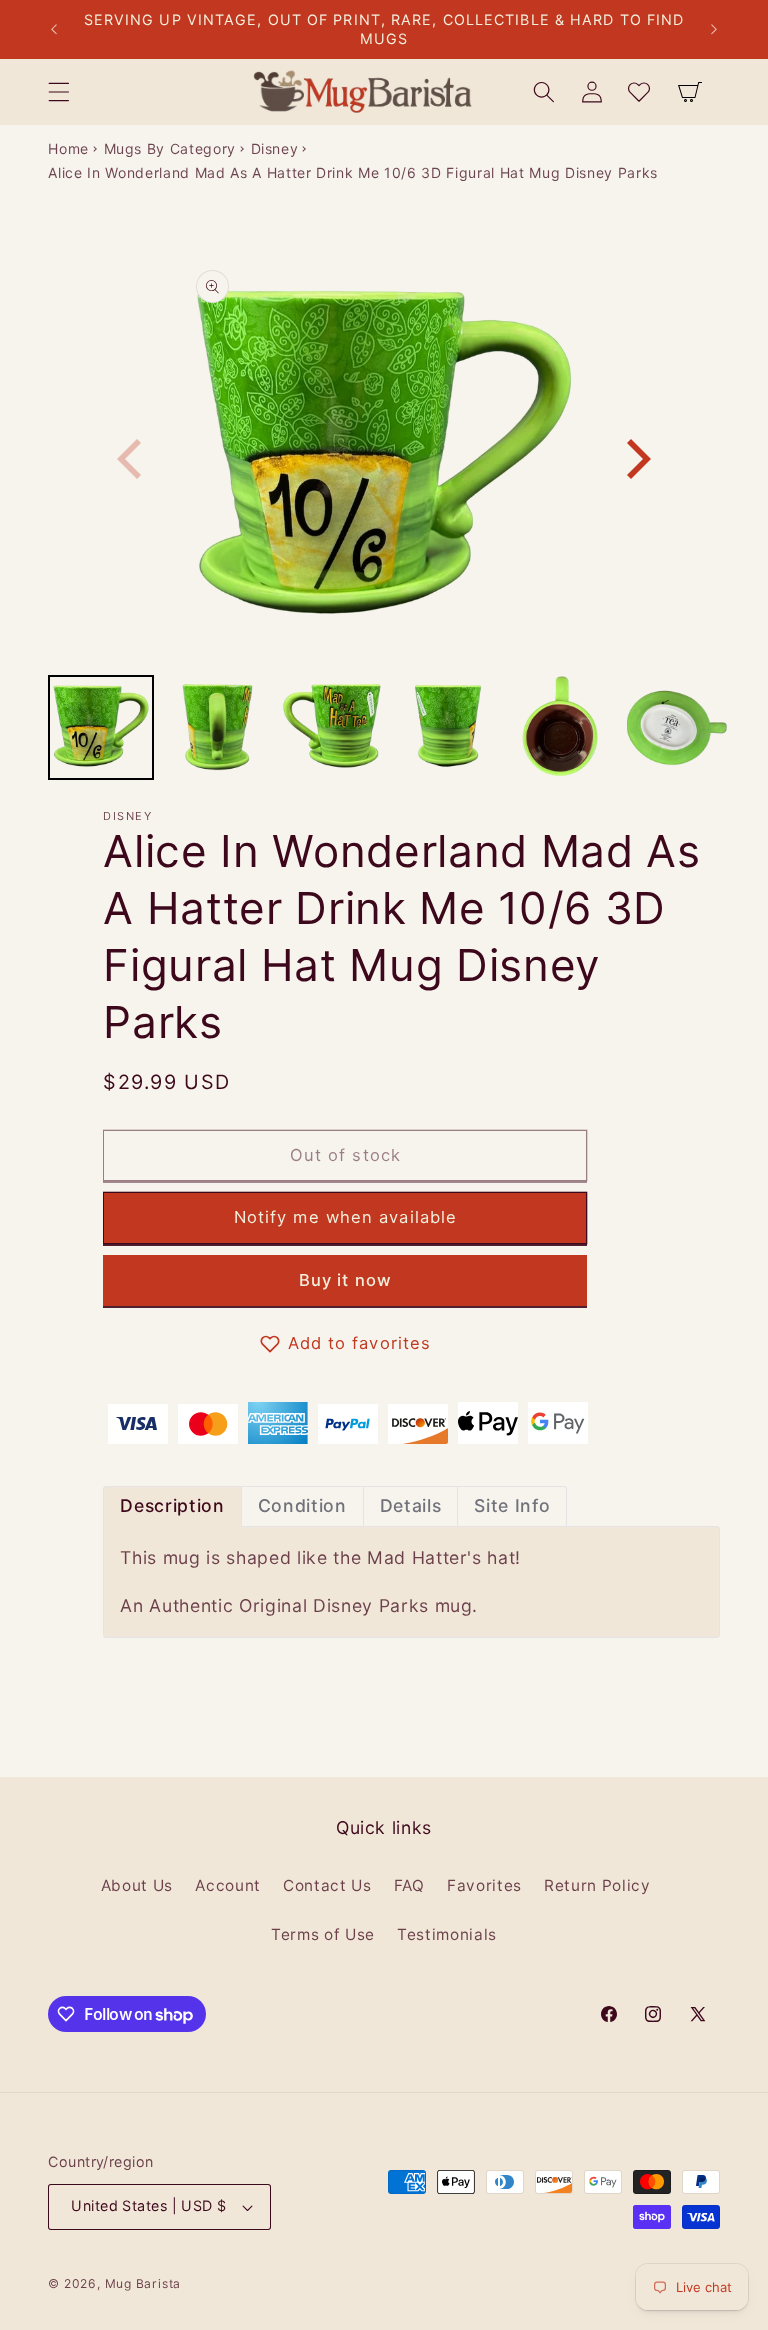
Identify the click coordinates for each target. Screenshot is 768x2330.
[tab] (172, 1506)
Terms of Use (323, 1934)
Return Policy (597, 1885)
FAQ (409, 1885)
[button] (59, 92)
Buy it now (345, 1280)
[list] (384, 458)
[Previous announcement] (54, 30)
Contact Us (327, 1885)
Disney (275, 148)
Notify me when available (345, 1217)
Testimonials (447, 1934)
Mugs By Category (170, 148)
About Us (137, 1885)
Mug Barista (143, 2283)
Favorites (484, 1885)
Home (68, 148)
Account (228, 1885)
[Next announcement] (714, 30)
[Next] (635, 459)
